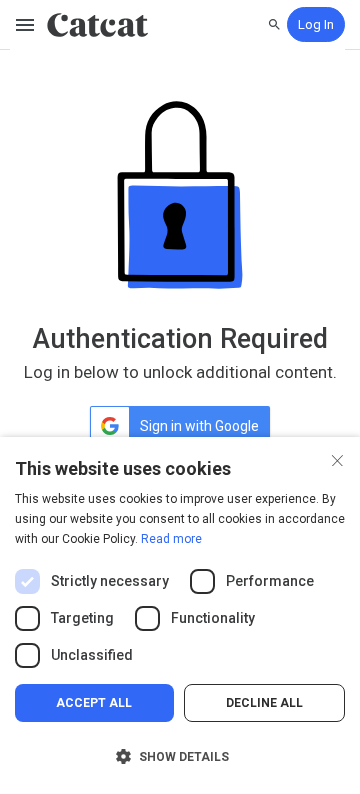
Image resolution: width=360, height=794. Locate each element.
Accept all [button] (94, 703)
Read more (171, 539)
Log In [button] (316, 24)
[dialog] (180, 615)
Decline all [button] (264, 703)
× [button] (337, 458)
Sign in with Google (199, 426)
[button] (180, 757)
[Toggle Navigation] (26, 25)
